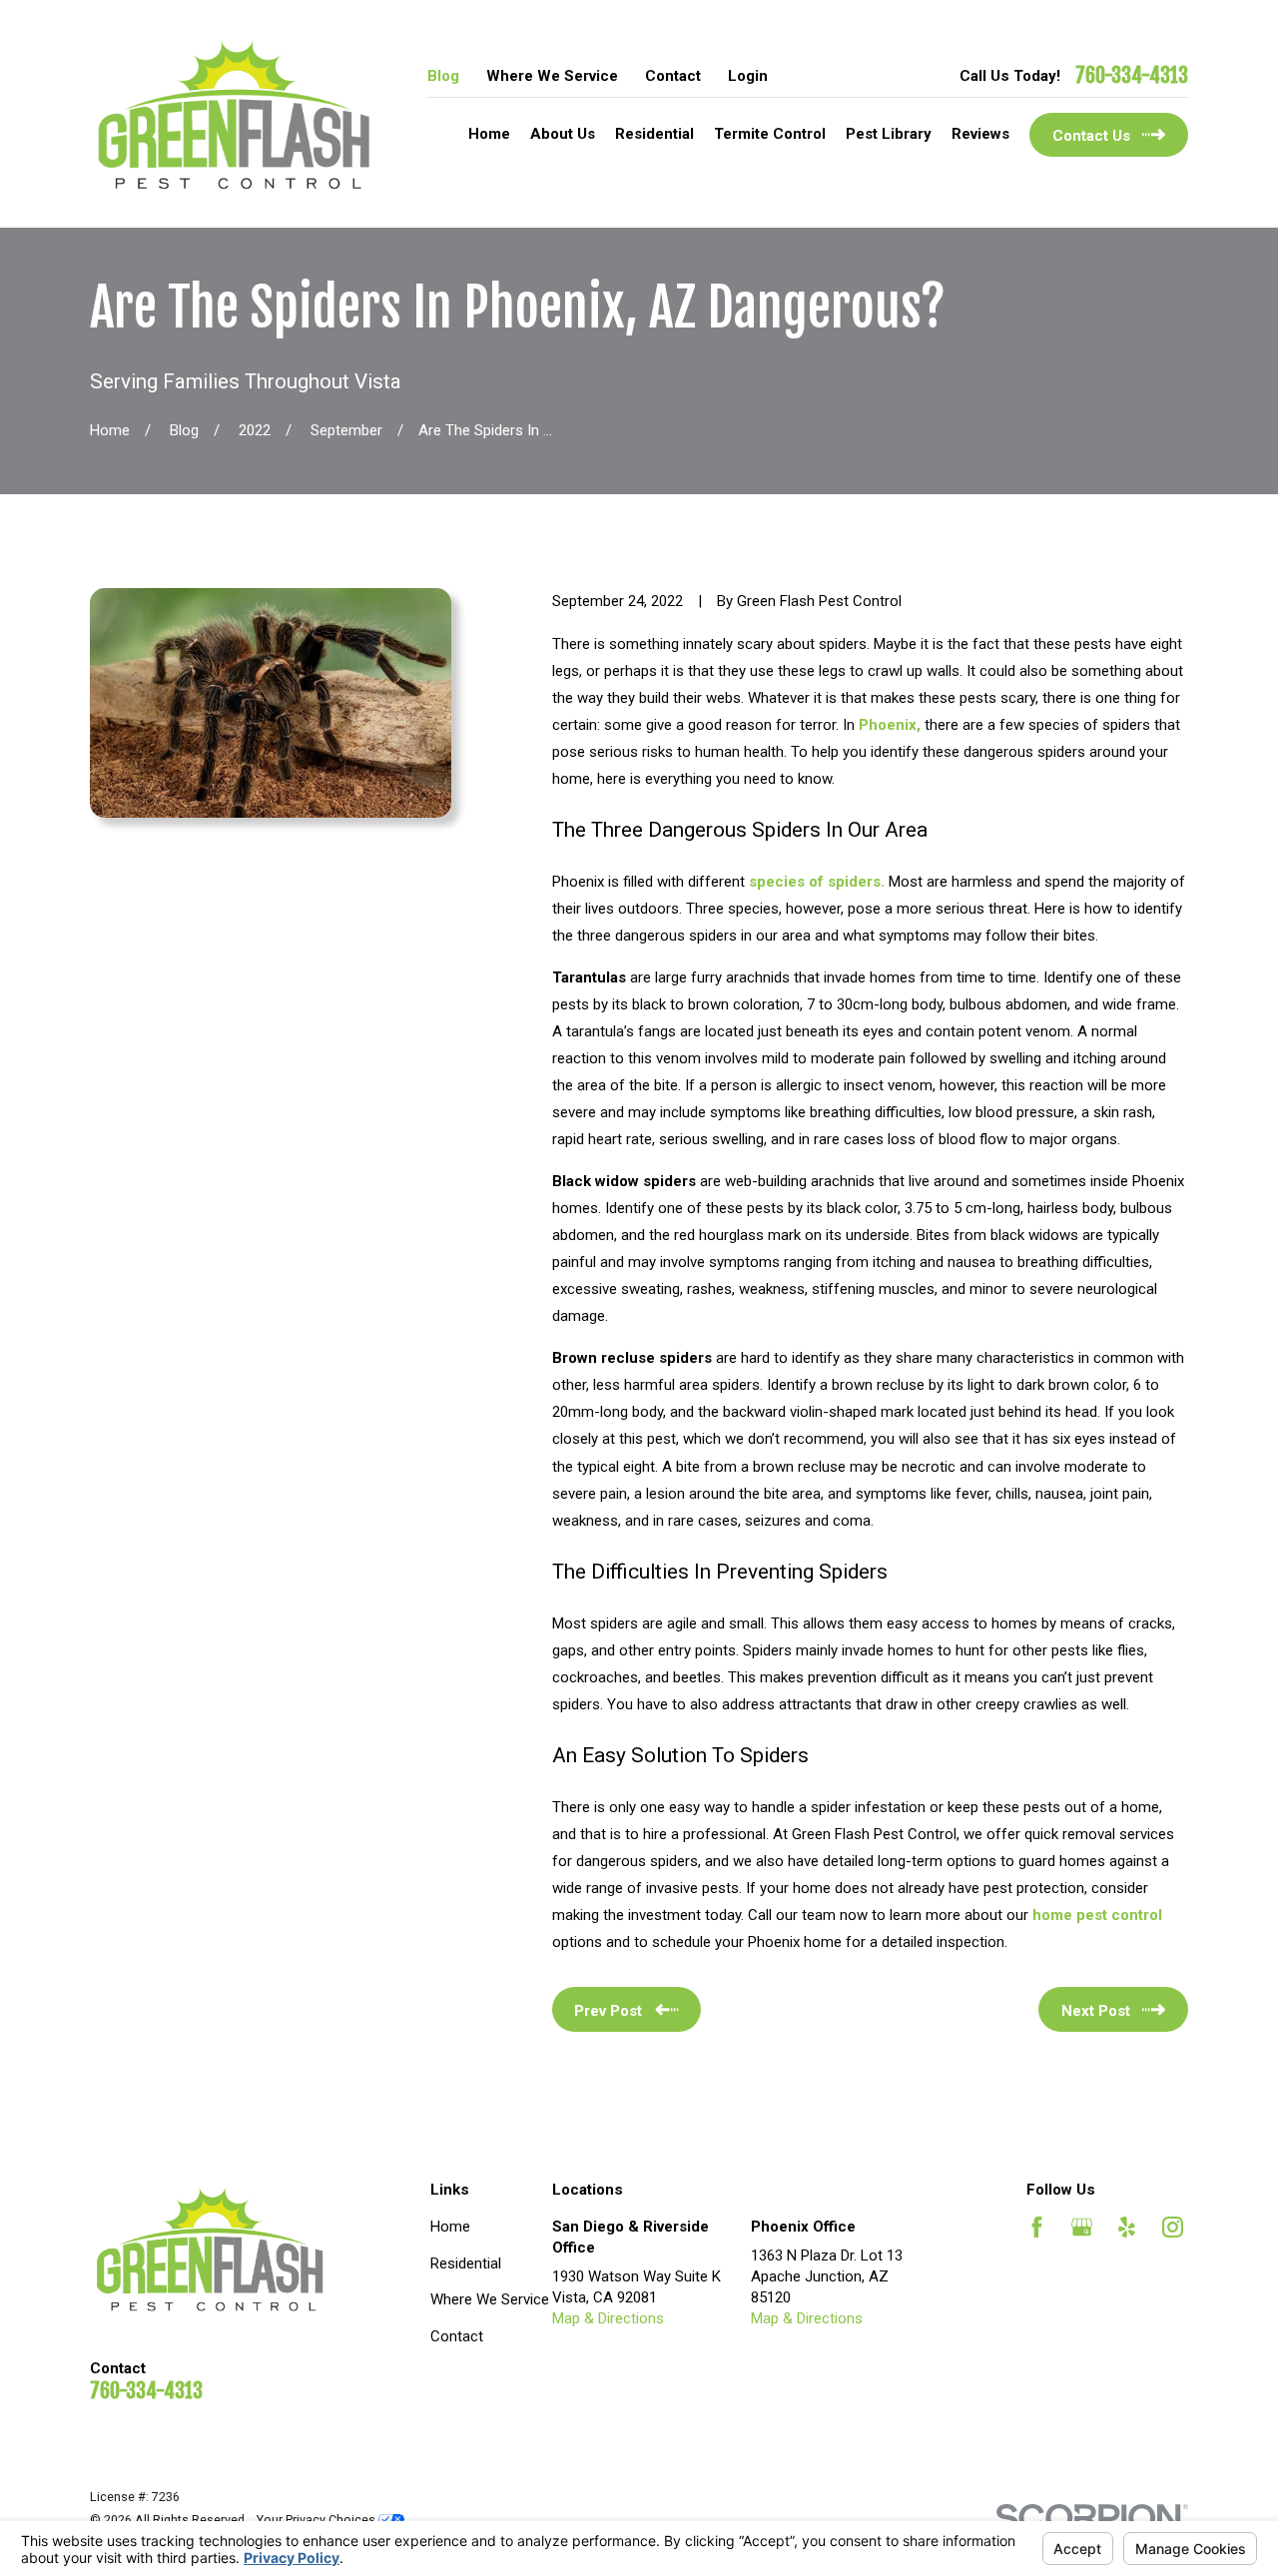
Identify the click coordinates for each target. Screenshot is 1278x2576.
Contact (673, 76)
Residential (466, 2263)
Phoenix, (892, 725)
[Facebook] (1037, 2227)
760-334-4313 (1132, 76)
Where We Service (552, 76)
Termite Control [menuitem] (770, 134)
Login (748, 76)
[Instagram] (1173, 2227)
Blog (443, 76)
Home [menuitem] (489, 134)
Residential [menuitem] (654, 134)
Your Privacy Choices (318, 2520)
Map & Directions (608, 2318)
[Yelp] (1127, 2227)
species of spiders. (819, 882)
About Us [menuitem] (563, 134)
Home (450, 2227)
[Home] (234, 114)
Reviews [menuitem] (980, 134)
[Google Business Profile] (1082, 2227)
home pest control (1097, 1915)
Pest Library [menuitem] (889, 134)
